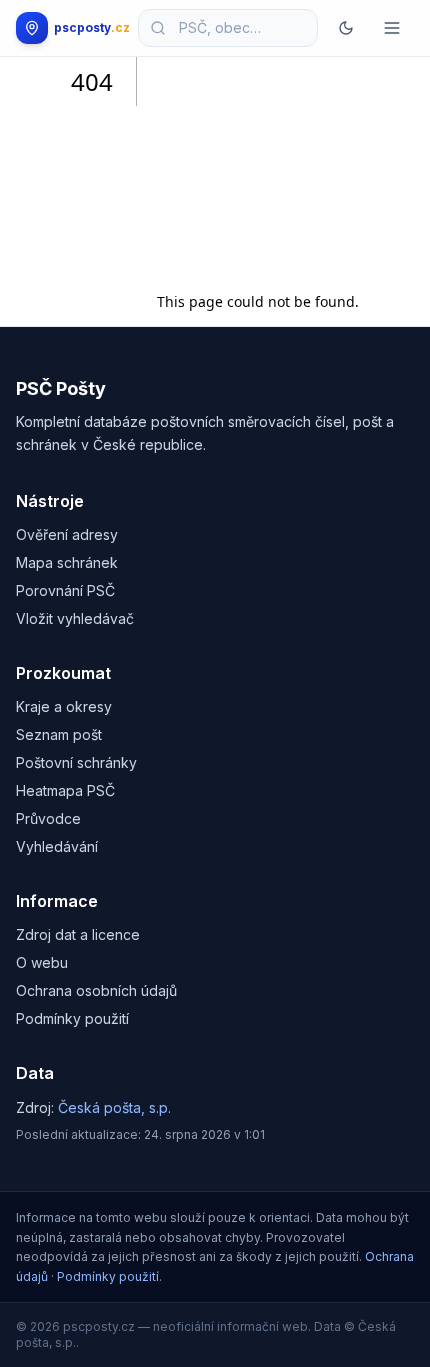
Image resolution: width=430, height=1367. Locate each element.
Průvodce (48, 818)
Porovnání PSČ (65, 590)
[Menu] (392, 28)
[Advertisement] (258, 167)
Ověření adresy (67, 534)
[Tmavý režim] (346, 28)
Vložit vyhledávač (75, 618)
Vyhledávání (57, 846)
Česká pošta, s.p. (114, 1107)
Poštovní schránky (76, 762)
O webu (42, 962)
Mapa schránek (67, 562)
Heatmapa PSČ (65, 790)
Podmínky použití (72, 1018)
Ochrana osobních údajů (96, 990)
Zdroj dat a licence (78, 934)
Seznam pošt (59, 734)
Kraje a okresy (64, 706)
